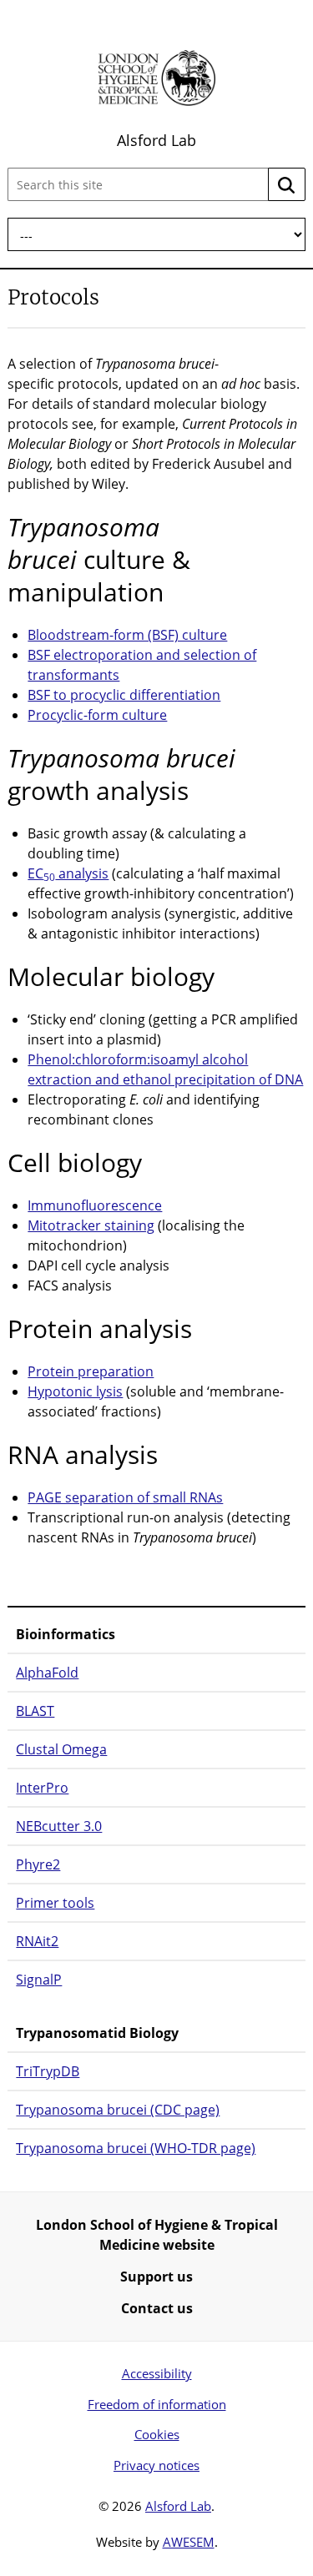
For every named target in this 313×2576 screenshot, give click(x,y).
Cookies (157, 2434)
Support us (156, 2277)
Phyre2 (38, 1864)
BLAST (35, 1711)
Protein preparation (91, 1371)
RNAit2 (37, 1941)
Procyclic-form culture (97, 715)
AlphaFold (47, 1673)
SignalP (39, 1980)
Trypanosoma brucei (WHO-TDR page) (136, 2148)
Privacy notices (156, 2465)
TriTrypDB (48, 2071)
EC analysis (68, 873)
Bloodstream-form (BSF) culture (127, 635)
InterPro (42, 1788)
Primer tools (55, 1903)
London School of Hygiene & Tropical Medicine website (157, 2235)
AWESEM (189, 2542)
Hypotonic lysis (75, 1391)
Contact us (157, 2308)
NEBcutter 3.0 (59, 1826)
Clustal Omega (61, 1749)
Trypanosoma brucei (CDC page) (118, 2110)
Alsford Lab (156, 140)
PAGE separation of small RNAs (125, 1497)
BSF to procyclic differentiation (124, 695)
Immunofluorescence (95, 1205)
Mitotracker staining (91, 1225)
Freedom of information (157, 2404)
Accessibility (157, 2373)
